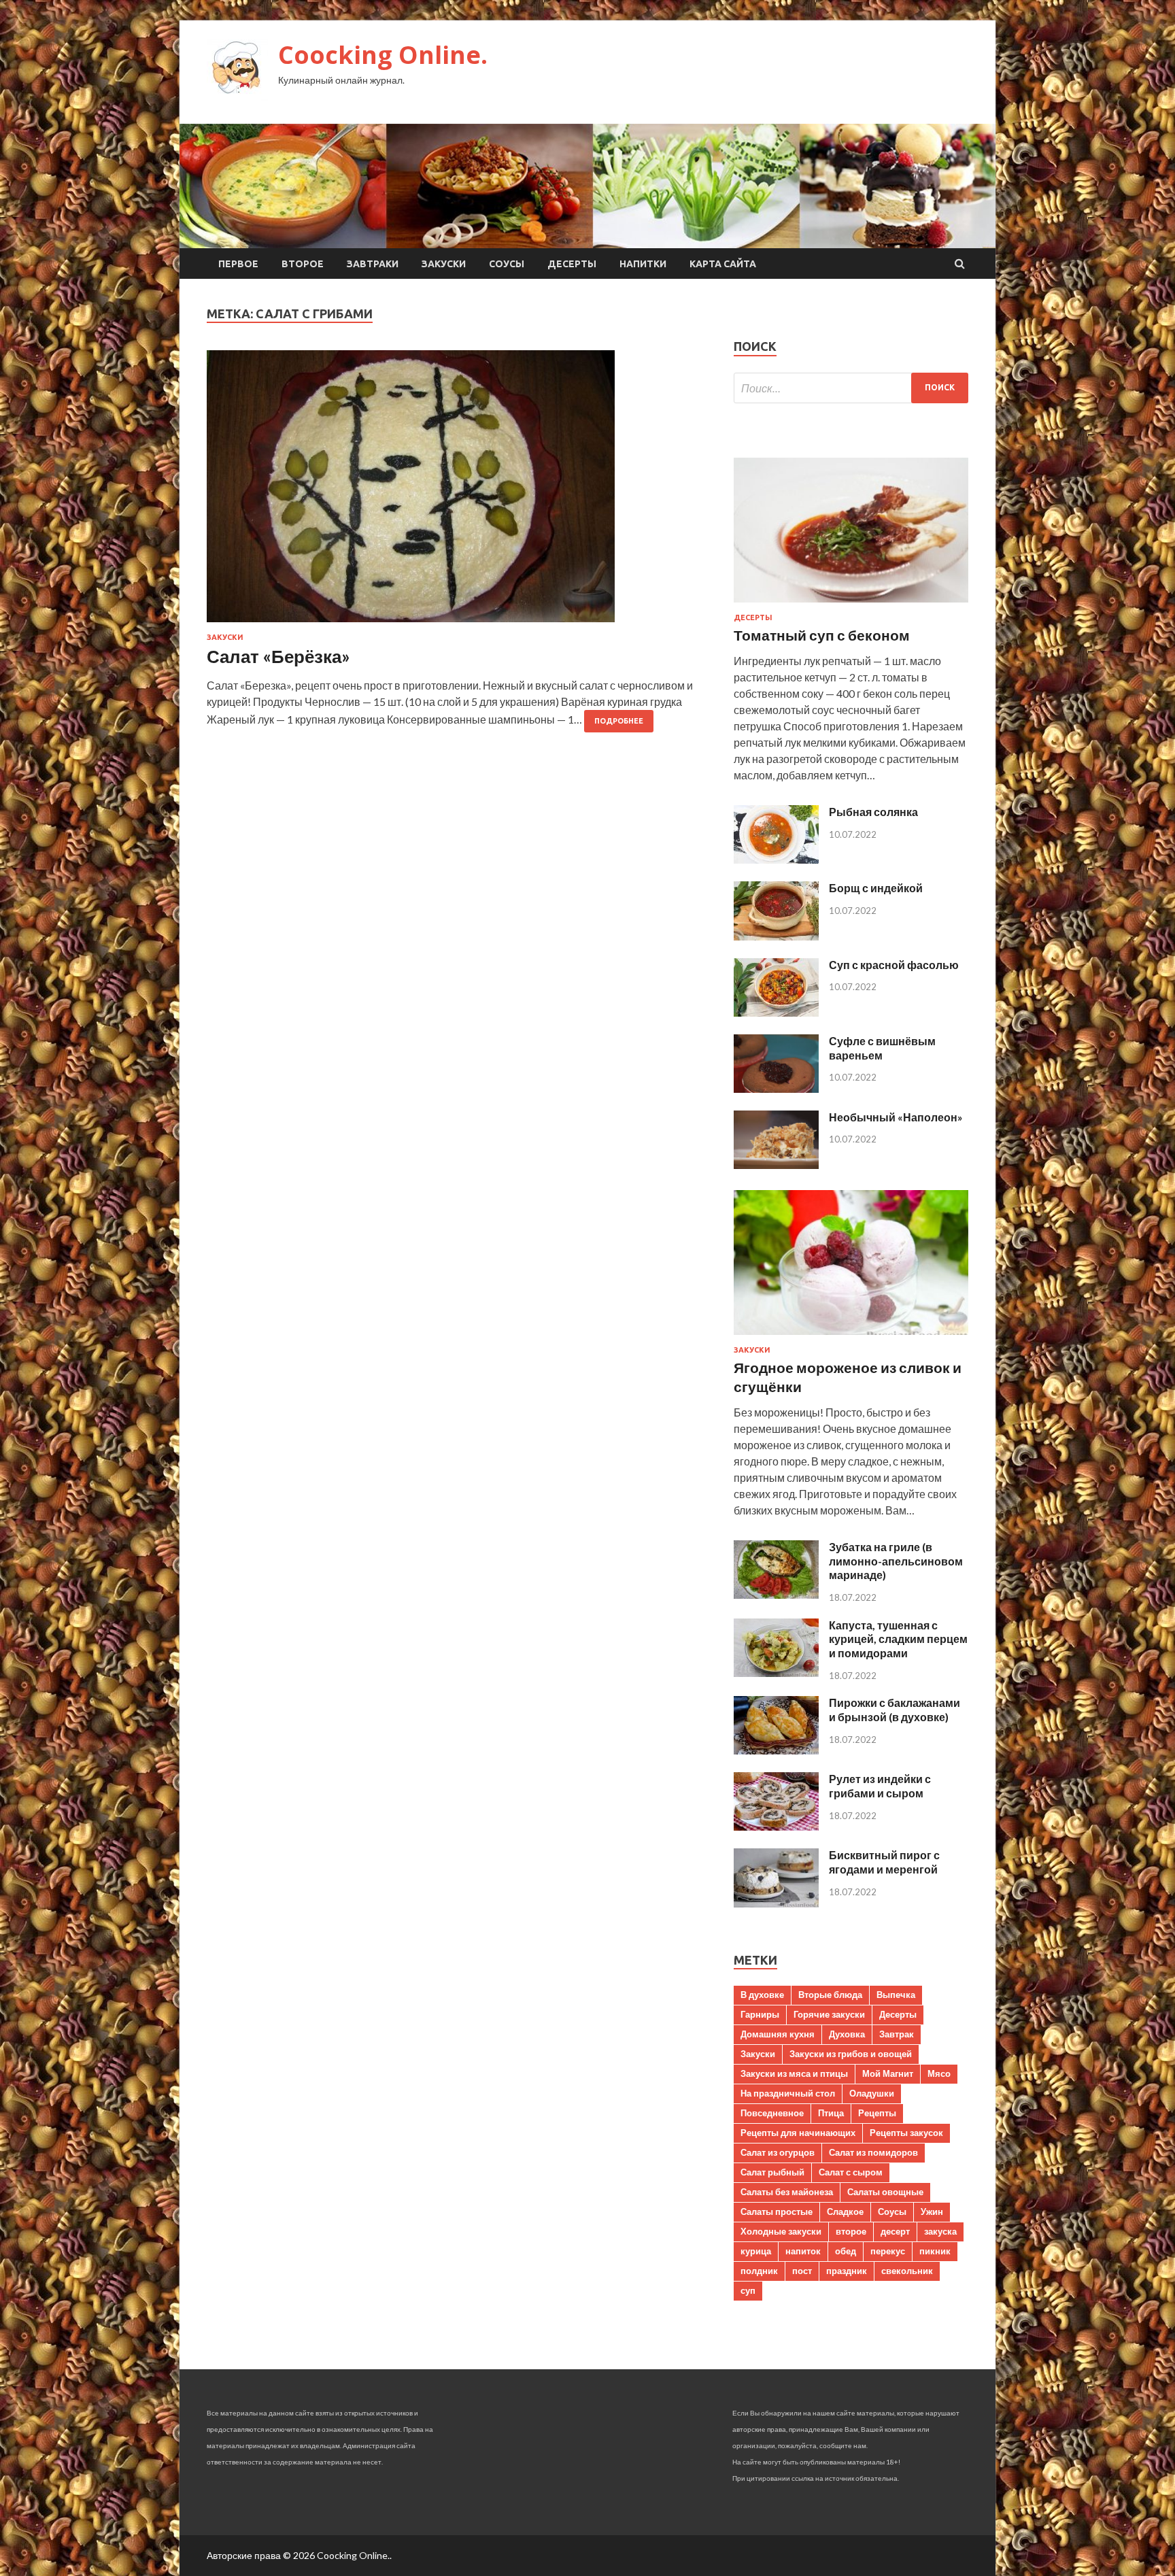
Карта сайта (723, 264)
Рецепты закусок (906, 2133)
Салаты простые (777, 2211)
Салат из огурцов (778, 2152)
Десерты (572, 264)
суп (748, 2290)
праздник (847, 2271)
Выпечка (896, 1995)
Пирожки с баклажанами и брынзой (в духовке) (895, 1710)
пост (802, 2271)
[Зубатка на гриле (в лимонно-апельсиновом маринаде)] (776, 1594)
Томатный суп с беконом (822, 635)
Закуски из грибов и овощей (851, 2054)
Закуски (444, 264)
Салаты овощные (885, 2192)
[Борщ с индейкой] (776, 936)
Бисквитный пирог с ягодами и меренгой (884, 1862)
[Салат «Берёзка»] (457, 492)
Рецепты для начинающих (798, 2133)
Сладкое (845, 2211)
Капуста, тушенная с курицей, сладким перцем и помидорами (898, 1639)
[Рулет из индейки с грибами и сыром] (776, 1826)
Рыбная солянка (873, 812)
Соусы (507, 264)
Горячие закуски (829, 2014)
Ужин (932, 2211)
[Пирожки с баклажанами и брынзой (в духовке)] (776, 1750)
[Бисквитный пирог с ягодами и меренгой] (776, 1903)
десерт (895, 2231)
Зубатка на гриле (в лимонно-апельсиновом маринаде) (896, 1561)
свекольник (907, 2271)
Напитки (643, 264)
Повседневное (772, 2113)
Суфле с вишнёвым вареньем (882, 1048)
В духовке (762, 1995)
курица (756, 2251)
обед (846, 2251)
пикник (935, 2251)
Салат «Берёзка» (278, 656)
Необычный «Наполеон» (896, 1117)
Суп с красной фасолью (894, 965)
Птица (831, 2113)
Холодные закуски (781, 2231)
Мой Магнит (888, 2073)
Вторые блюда (830, 1995)
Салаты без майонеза (787, 2192)
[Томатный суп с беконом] (851, 605)
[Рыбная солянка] (776, 859)
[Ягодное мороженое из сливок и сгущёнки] (851, 1337)
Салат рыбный (772, 2172)
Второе (303, 264)
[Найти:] (851, 388)
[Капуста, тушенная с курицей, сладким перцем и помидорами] (776, 1673)
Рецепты (877, 2113)
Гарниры (760, 2014)
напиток (803, 2251)
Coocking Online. (383, 55)
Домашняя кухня (778, 2034)
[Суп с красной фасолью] (776, 1012)
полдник (759, 2271)
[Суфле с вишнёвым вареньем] (776, 1088)
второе (851, 2231)
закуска (940, 2231)
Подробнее (619, 721)
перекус (888, 2251)
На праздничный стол (788, 2093)
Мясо (939, 2073)
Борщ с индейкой (876, 888)
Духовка (847, 2034)
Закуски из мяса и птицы (794, 2073)
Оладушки (872, 2093)
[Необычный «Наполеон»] (776, 1165)
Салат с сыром (851, 2172)
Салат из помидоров (873, 2152)
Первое (238, 264)
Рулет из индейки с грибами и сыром (880, 1786)
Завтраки (373, 264)
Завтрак (897, 2034)
